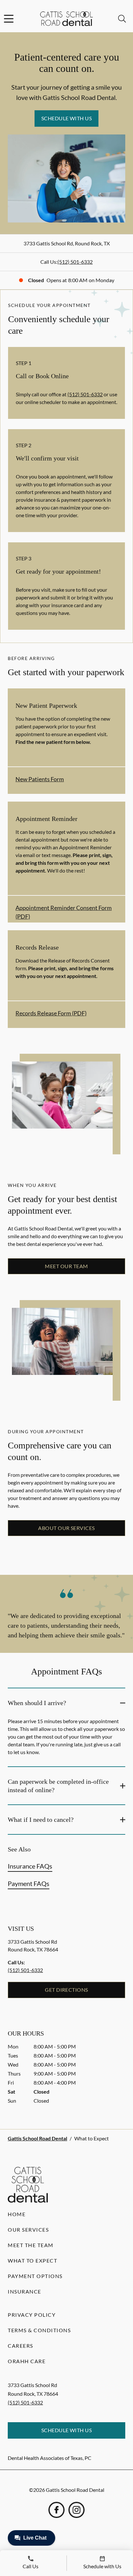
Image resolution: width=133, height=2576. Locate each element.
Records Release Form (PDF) (51, 1013)
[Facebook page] (56, 2510)
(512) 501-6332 (75, 262)
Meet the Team (31, 2245)
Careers (20, 2346)
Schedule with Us (67, 118)
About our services (66, 1528)
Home (17, 2214)
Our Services (28, 2230)
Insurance (25, 2291)
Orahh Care (27, 2361)
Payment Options (35, 2276)
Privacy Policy (32, 2315)
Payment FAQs (29, 1883)
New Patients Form (40, 779)
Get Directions (66, 1990)
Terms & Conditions (39, 2330)
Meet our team (66, 1266)
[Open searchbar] (122, 19)
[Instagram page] (77, 2510)
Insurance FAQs (30, 1866)
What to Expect (32, 2260)
